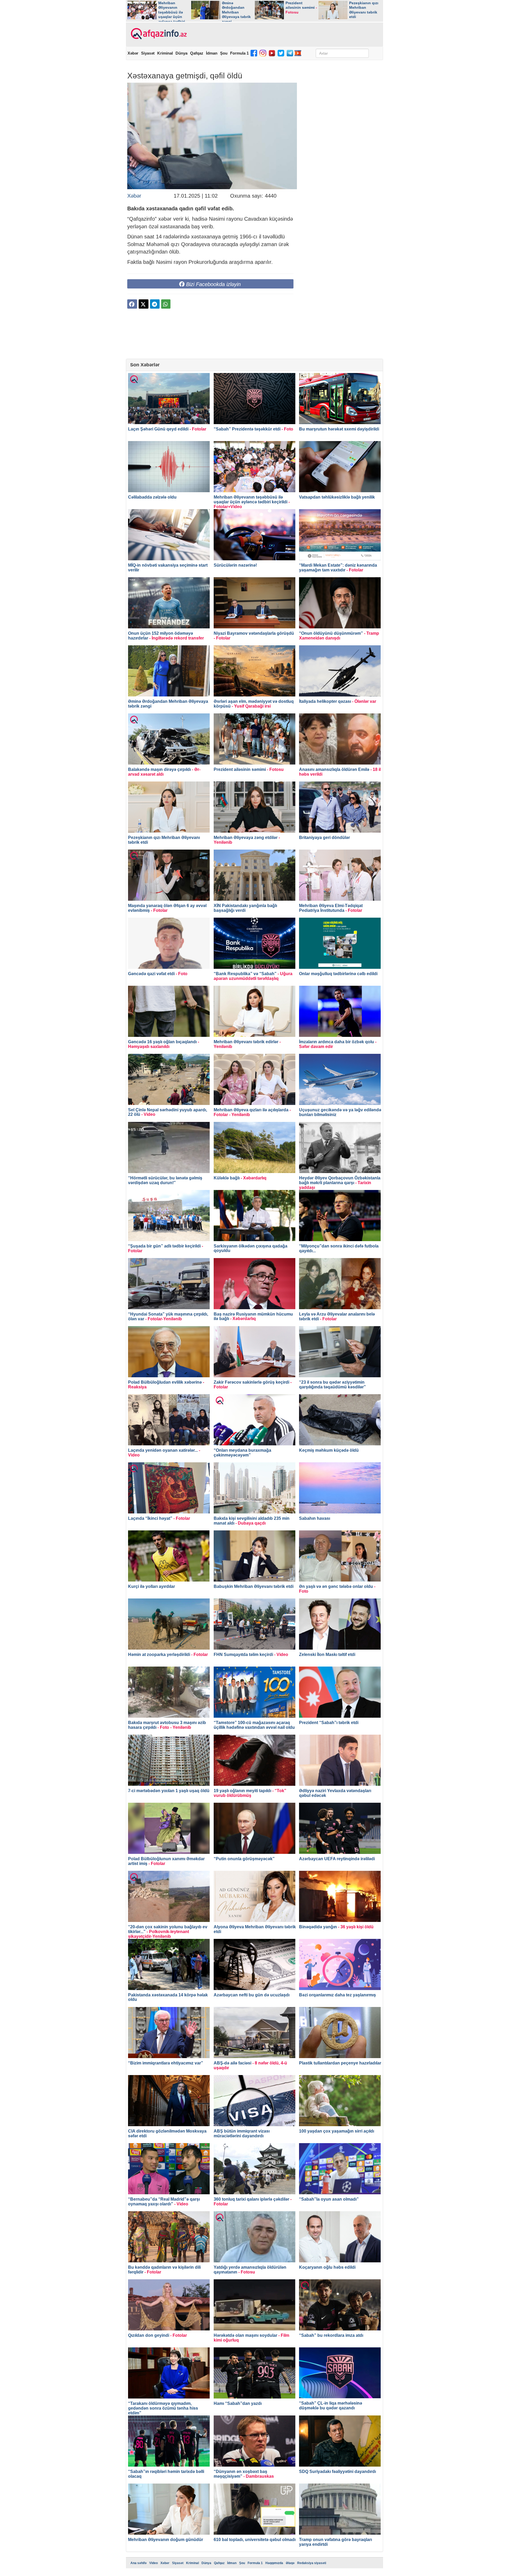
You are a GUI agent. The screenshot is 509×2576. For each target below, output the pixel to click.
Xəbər (133, 53)
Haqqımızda (274, 2563)
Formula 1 (239, 53)
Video (153, 2563)
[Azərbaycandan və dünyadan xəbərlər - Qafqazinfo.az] (158, 34)
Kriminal (165, 53)
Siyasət (148, 53)
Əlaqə (290, 2563)
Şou (224, 53)
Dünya (181, 53)
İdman (212, 53)
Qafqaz (197, 53)
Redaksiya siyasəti (312, 2563)
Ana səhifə (139, 2563)
